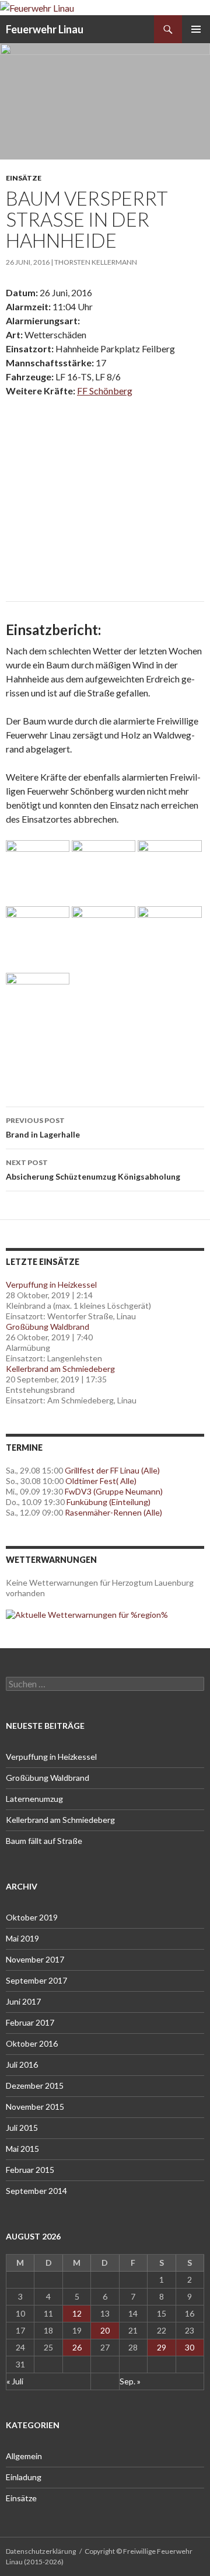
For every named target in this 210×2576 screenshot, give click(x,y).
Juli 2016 (22, 2064)
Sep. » (130, 2381)
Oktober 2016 (32, 2043)
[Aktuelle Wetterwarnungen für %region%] (87, 1614)
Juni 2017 (23, 2001)
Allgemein (24, 2456)
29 (162, 2347)
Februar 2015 (30, 2170)
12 (77, 2313)
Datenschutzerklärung (41, 2551)
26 (77, 2347)
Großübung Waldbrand (48, 1327)
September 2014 (36, 2191)
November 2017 (35, 1959)
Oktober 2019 (32, 1917)
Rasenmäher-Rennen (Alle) (113, 1512)
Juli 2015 (22, 2128)
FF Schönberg (105, 391)
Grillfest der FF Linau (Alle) (112, 1470)
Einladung (24, 2477)
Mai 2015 (22, 2149)
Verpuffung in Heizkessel (51, 1284)
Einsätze (24, 178)
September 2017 (36, 1980)
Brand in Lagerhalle (43, 1128)
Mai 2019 (22, 1938)
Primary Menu (196, 29)
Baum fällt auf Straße (44, 1841)
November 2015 (35, 2107)
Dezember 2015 (35, 2086)
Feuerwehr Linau (45, 29)
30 (190, 2347)
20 (105, 2330)
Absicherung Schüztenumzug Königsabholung (93, 1170)
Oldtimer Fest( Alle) (101, 1481)
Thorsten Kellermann (96, 262)
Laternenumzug (34, 1799)
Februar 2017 (30, 2022)
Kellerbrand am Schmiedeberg (60, 1369)
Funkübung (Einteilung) (108, 1502)
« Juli (15, 2381)
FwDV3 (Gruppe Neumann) (114, 1491)
